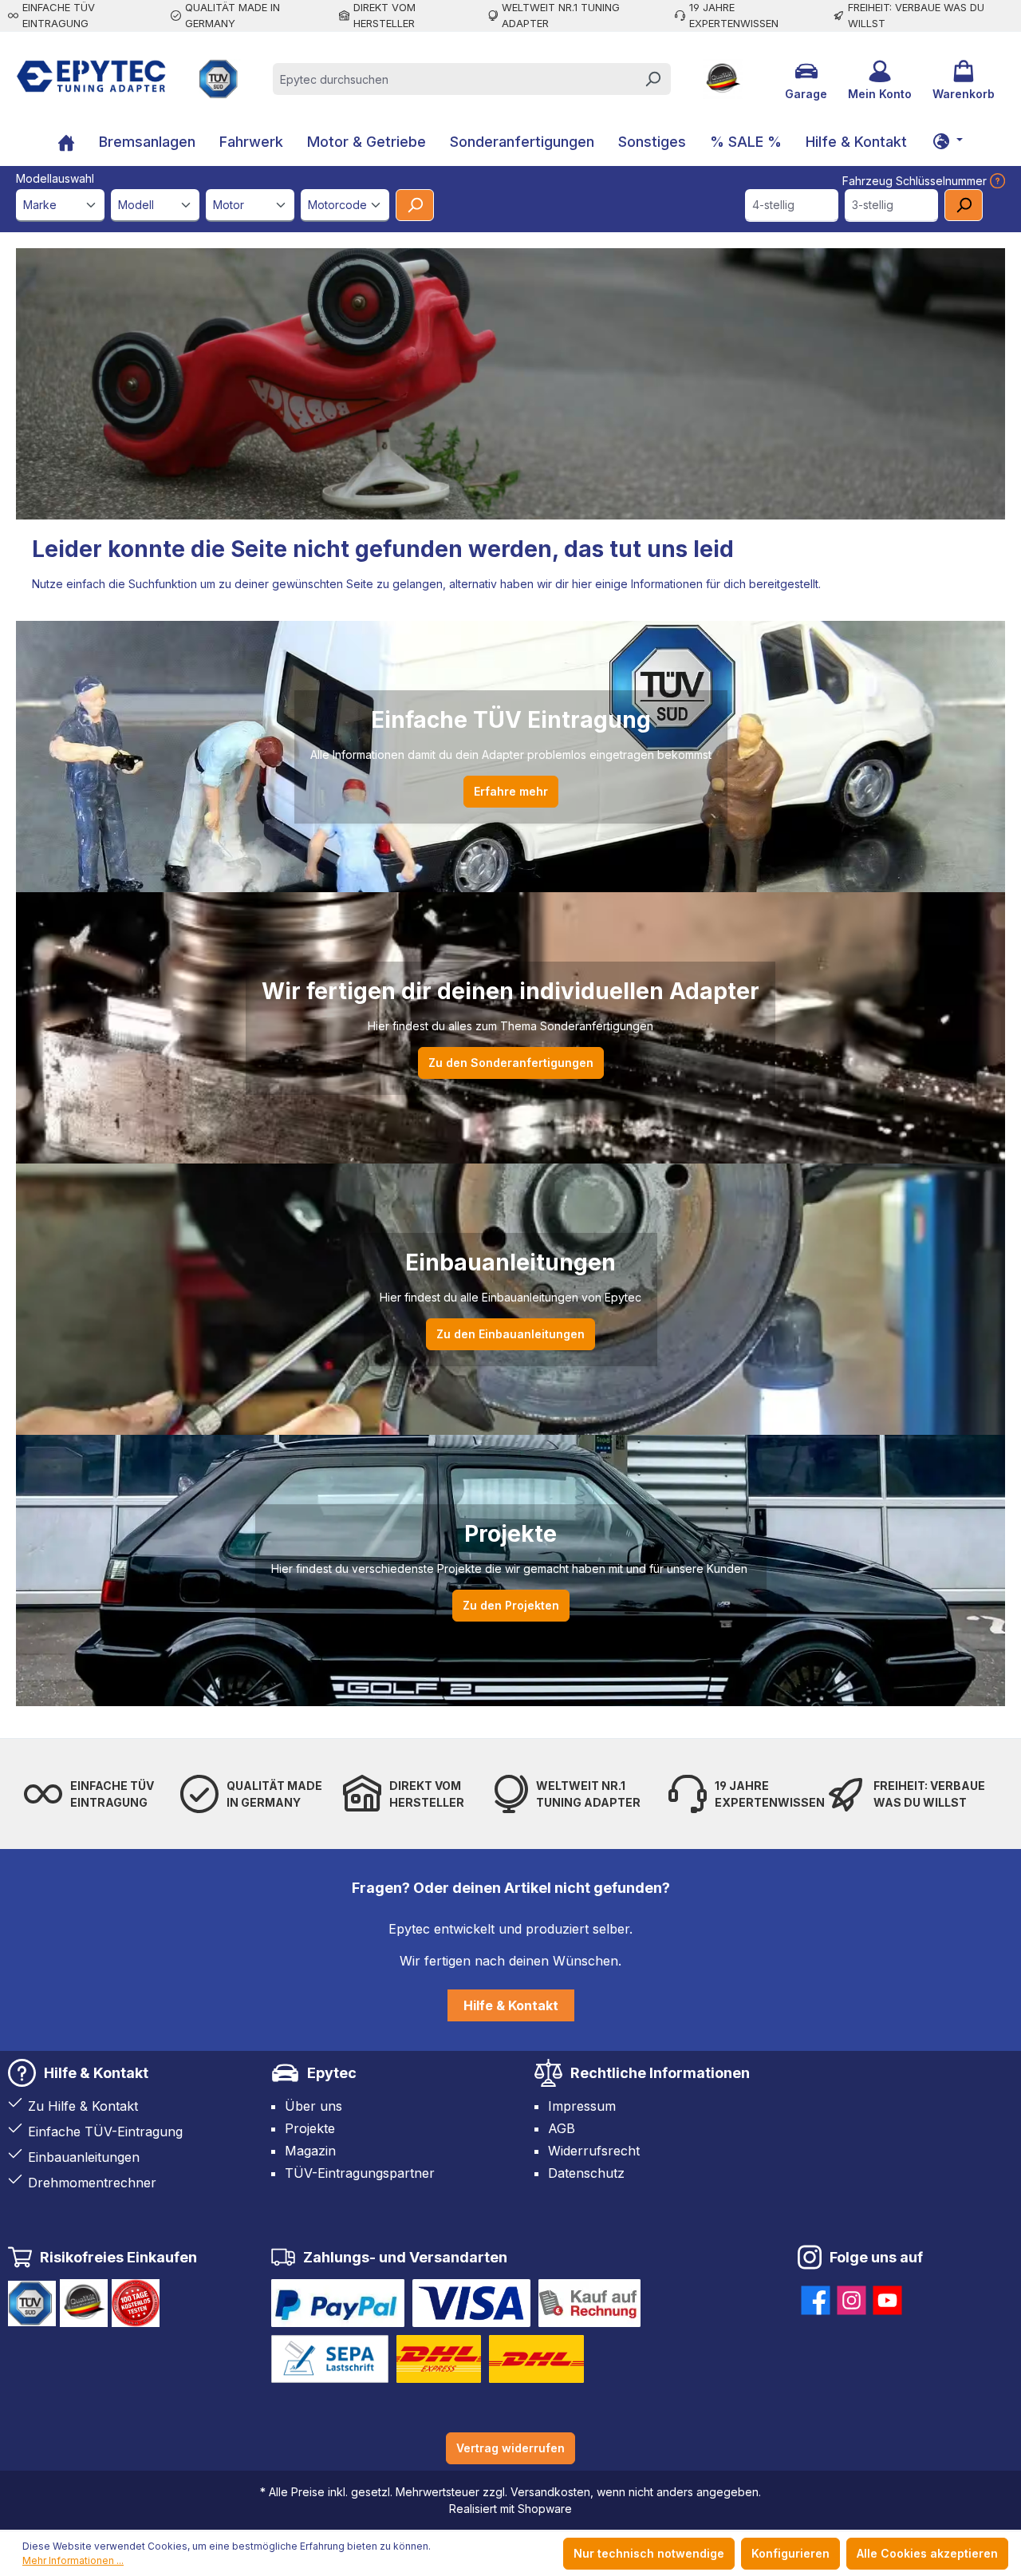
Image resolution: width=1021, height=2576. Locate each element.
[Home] (66, 144)
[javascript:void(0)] (996, 181)
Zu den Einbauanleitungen (510, 1334)
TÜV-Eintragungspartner (360, 2173)
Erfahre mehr (511, 791)
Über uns (313, 2106)
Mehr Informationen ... (73, 2560)
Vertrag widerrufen (510, 2448)
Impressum (582, 2106)
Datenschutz (586, 2173)
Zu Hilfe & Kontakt (83, 2106)
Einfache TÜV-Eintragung (105, 2132)
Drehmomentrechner (92, 2183)
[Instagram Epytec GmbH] (851, 2297)
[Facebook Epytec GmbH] (816, 2297)
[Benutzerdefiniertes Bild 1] (338, 2303)
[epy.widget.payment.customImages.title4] (330, 2359)
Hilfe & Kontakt (511, 2005)
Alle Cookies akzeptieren (927, 2553)
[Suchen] (652, 79)
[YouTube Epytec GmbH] (887, 2297)
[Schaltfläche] (948, 140)
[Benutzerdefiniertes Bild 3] (589, 2303)
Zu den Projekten (511, 1605)
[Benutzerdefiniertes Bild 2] (471, 2303)
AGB (562, 2128)
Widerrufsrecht (594, 2151)
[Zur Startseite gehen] (91, 76)
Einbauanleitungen (84, 2157)
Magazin (310, 2151)
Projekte (310, 2128)
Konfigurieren (790, 2553)
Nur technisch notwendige (649, 2553)
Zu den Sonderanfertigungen (511, 1063)
